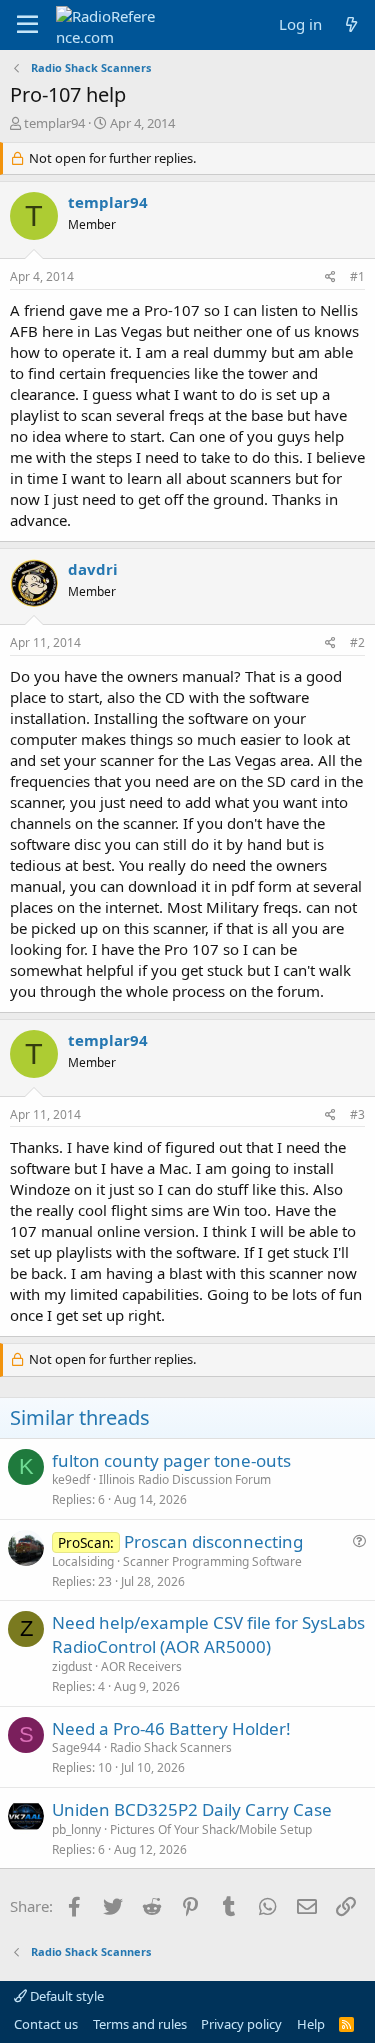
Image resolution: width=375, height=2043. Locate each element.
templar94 (54, 123)
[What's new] (351, 24)
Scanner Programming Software (212, 1561)
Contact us (46, 2024)
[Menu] (27, 25)
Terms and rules (140, 2024)
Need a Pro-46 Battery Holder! (171, 1728)
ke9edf (71, 1479)
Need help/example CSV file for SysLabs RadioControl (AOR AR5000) (208, 1634)
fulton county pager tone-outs (171, 1460)
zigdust (72, 1666)
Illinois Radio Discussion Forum (185, 1479)
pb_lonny (76, 1829)
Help (311, 2024)
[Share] (330, 277)
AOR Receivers (141, 1666)
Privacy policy (241, 2024)
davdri (93, 569)
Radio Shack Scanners (171, 1747)
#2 (357, 642)
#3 (357, 1114)
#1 (357, 276)
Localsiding (83, 1561)
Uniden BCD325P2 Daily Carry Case (192, 1809)
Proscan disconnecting (213, 1541)
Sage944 (76, 1747)
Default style (65, 1996)
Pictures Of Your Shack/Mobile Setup (211, 1829)
